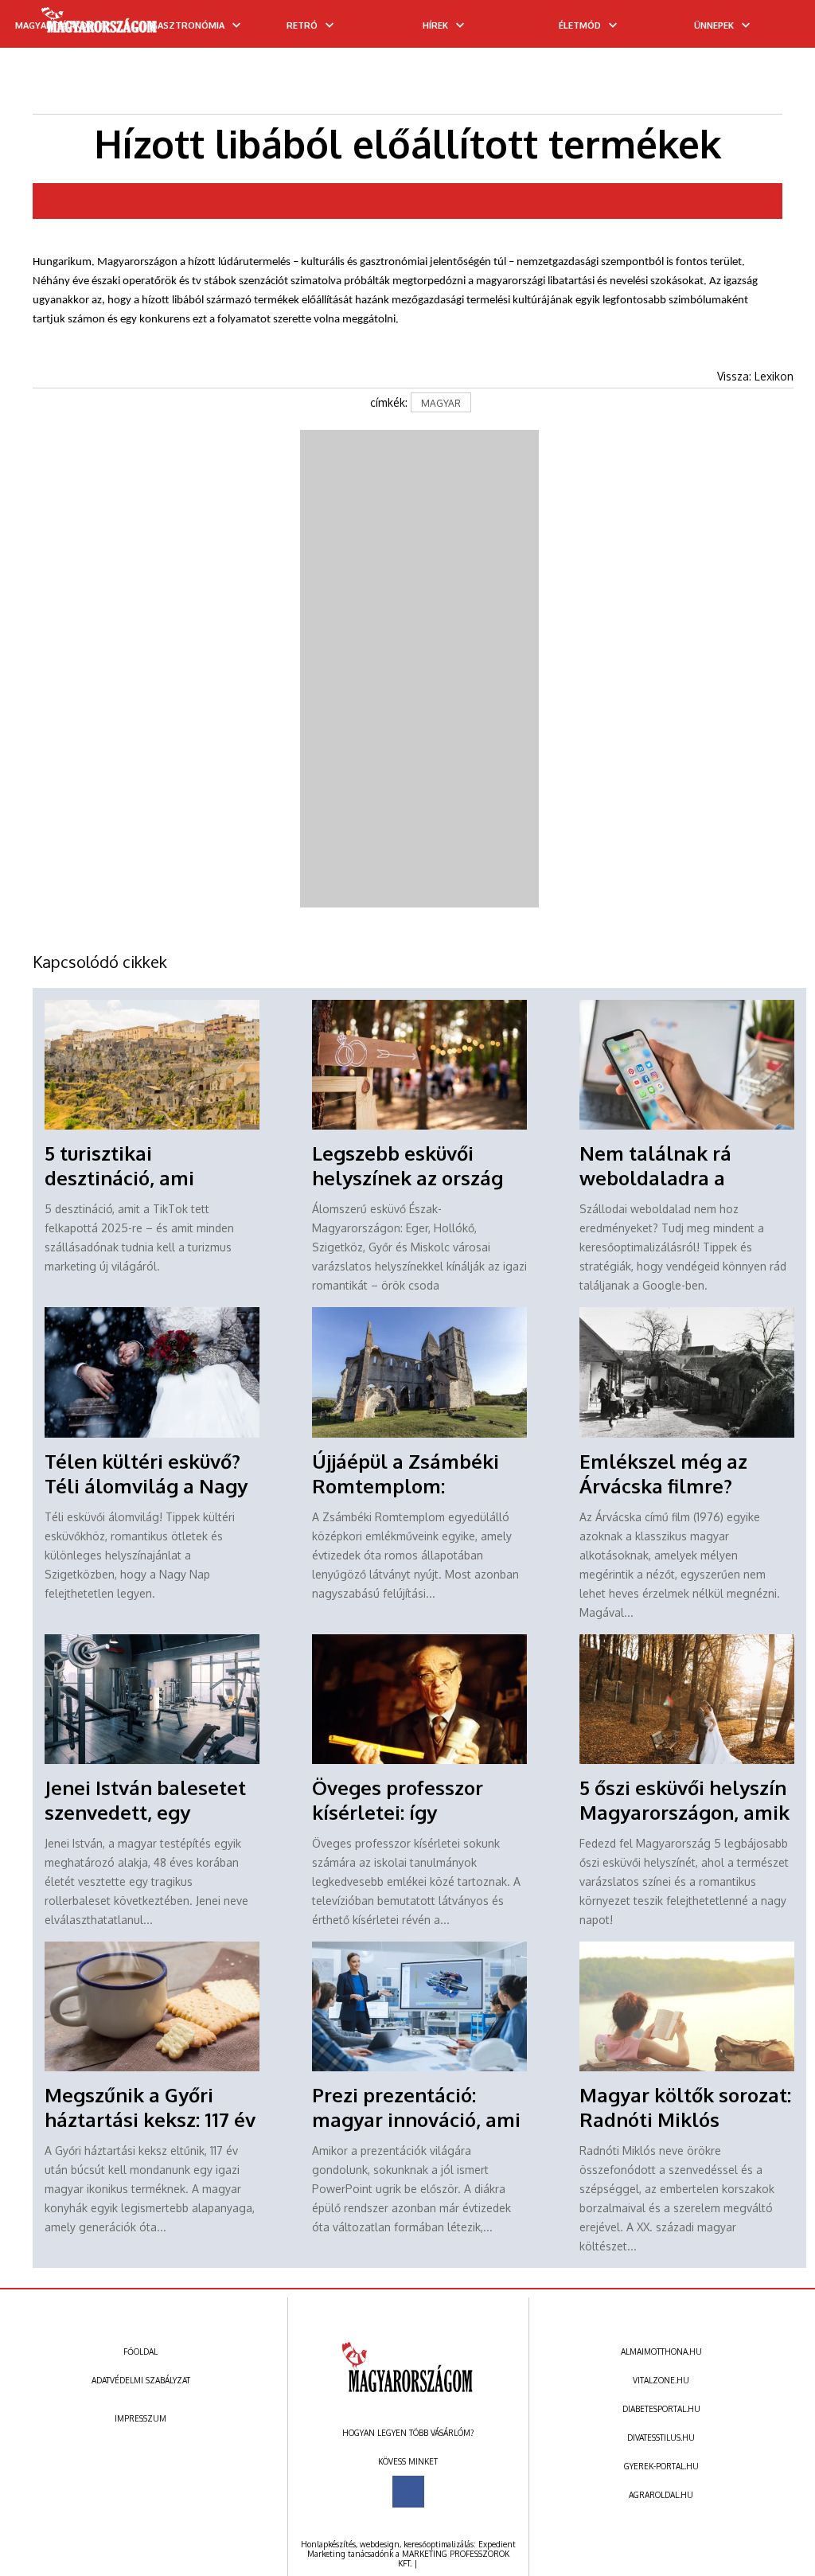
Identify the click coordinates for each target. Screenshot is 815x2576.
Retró (302, 25)
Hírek (435, 25)
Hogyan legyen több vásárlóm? (408, 2433)
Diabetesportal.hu (661, 2409)
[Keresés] (771, 29)
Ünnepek (714, 25)
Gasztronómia (188, 25)
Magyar (441, 403)
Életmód (580, 25)
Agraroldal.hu (661, 2495)
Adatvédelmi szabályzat (141, 2380)
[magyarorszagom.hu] (100, 25)
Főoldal (140, 2352)
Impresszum (140, 2418)
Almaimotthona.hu (661, 2352)
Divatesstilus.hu (661, 2437)
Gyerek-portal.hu (661, 2466)
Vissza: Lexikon (755, 376)
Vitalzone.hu (661, 2380)
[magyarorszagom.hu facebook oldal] (408, 2492)
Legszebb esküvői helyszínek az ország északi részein (407, 1178)
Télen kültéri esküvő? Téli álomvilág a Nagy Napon (146, 1486)
